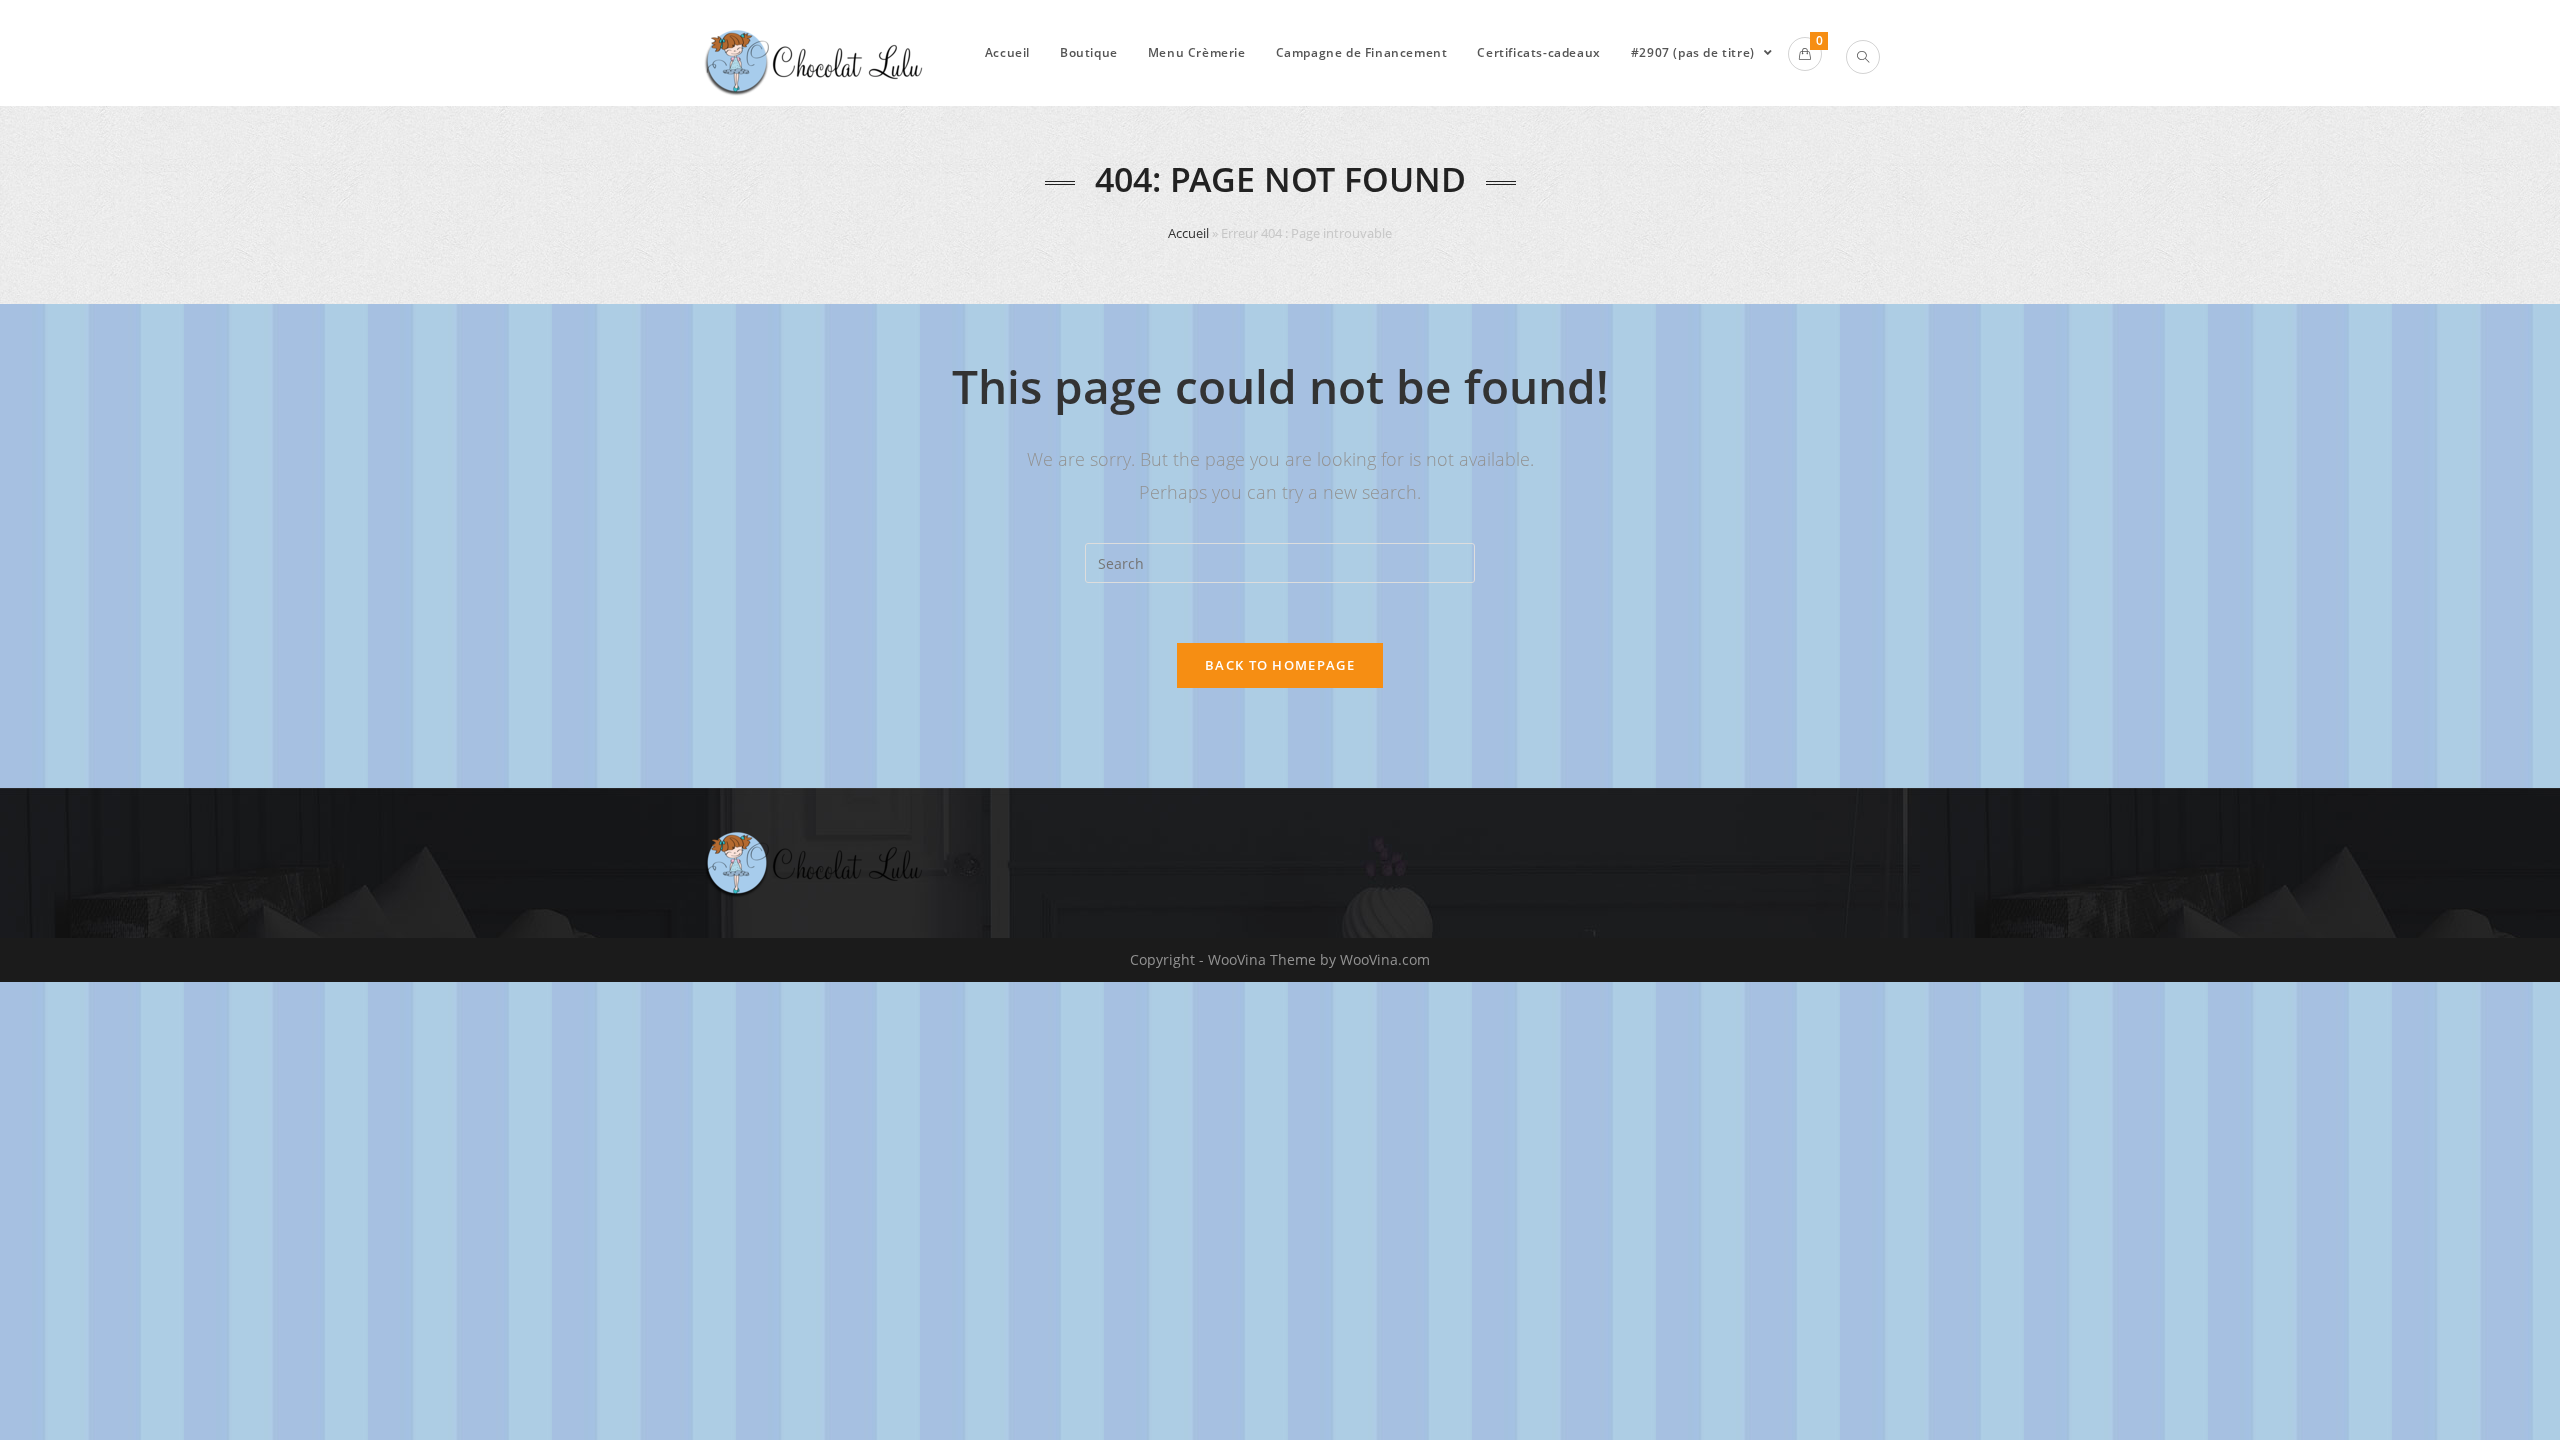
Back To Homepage (1280, 665)
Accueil (1188, 233)
